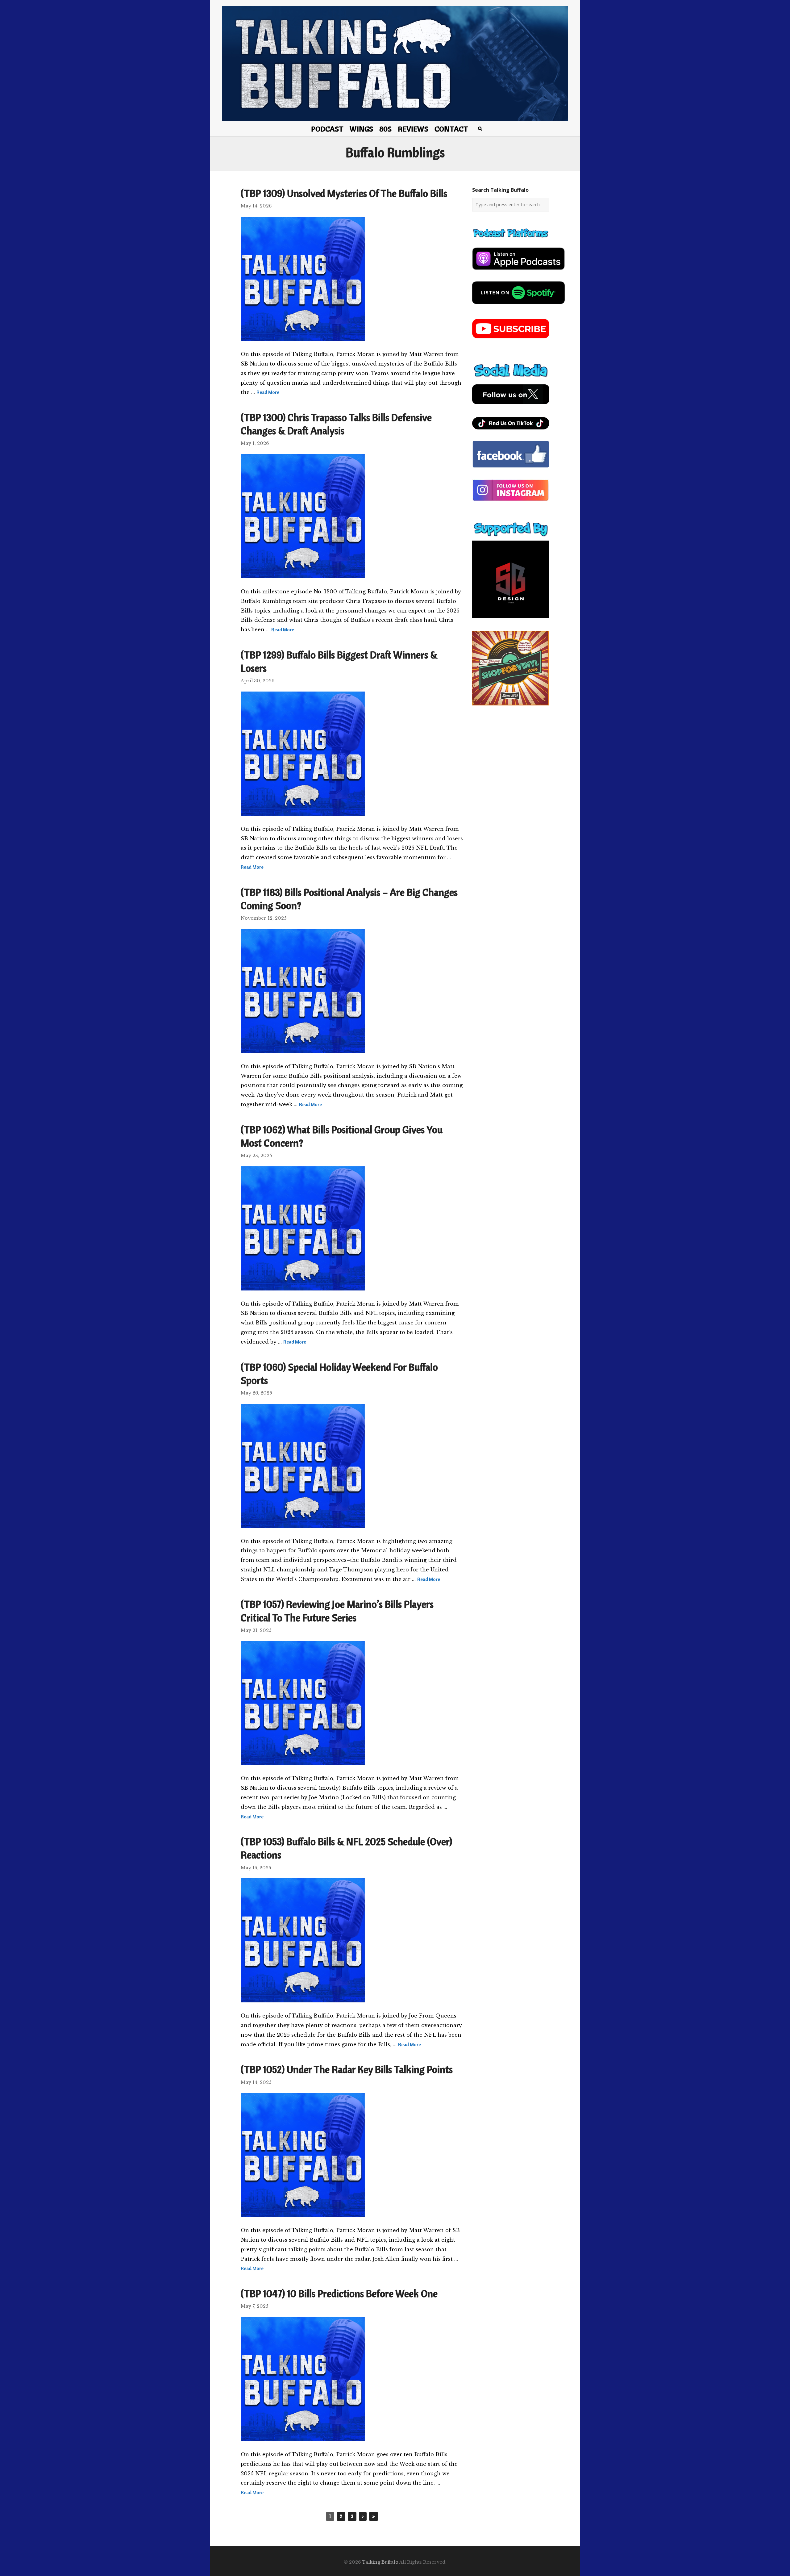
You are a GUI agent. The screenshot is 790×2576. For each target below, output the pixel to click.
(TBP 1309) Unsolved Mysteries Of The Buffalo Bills (344, 193)
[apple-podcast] (518, 272)
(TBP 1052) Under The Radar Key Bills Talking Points (347, 2069)
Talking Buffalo (380, 2562)
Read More (268, 392)
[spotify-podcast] (518, 306)
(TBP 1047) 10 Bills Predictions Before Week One (339, 2294)
